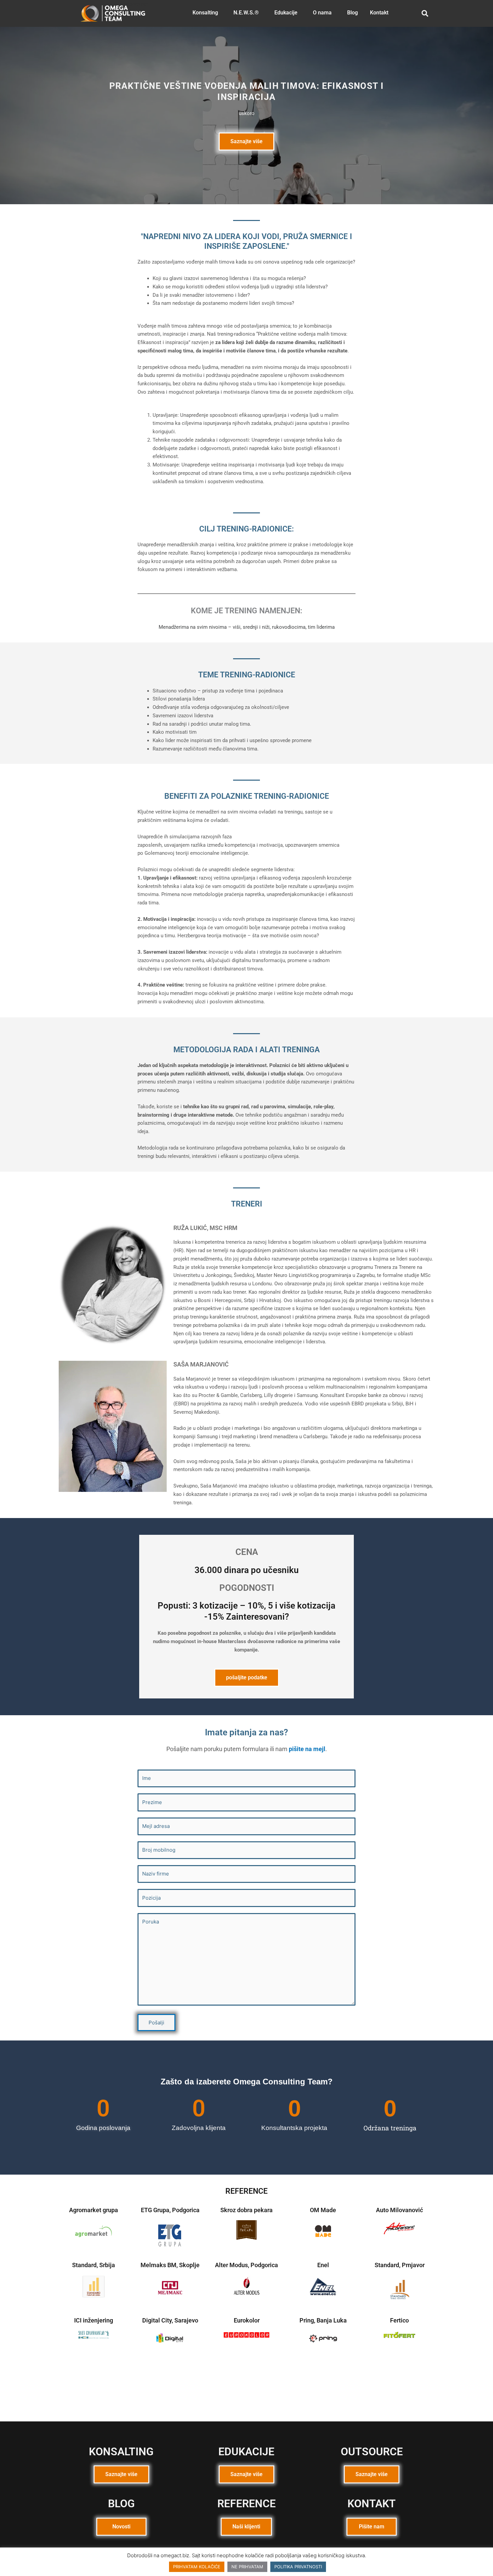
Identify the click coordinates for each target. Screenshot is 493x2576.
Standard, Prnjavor (400, 2265)
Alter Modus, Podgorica (246, 2265)
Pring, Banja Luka (323, 2320)
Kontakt (379, 13)
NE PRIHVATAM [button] (247, 2567)
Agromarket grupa (94, 2210)
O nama (322, 13)
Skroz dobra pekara (246, 2210)
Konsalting (205, 13)
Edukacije (286, 13)
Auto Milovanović (399, 2210)
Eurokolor (247, 2320)
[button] (207, 13)
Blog (352, 13)
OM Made (323, 2210)
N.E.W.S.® (246, 13)
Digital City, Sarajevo (170, 2320)
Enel (323, 2265)
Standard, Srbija (94, 2265)
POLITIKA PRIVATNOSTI (298, 2567)
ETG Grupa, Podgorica (170, 2210)
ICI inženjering (94, 2320)
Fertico (399, 2320)
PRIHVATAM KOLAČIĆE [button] (197, 2567)
